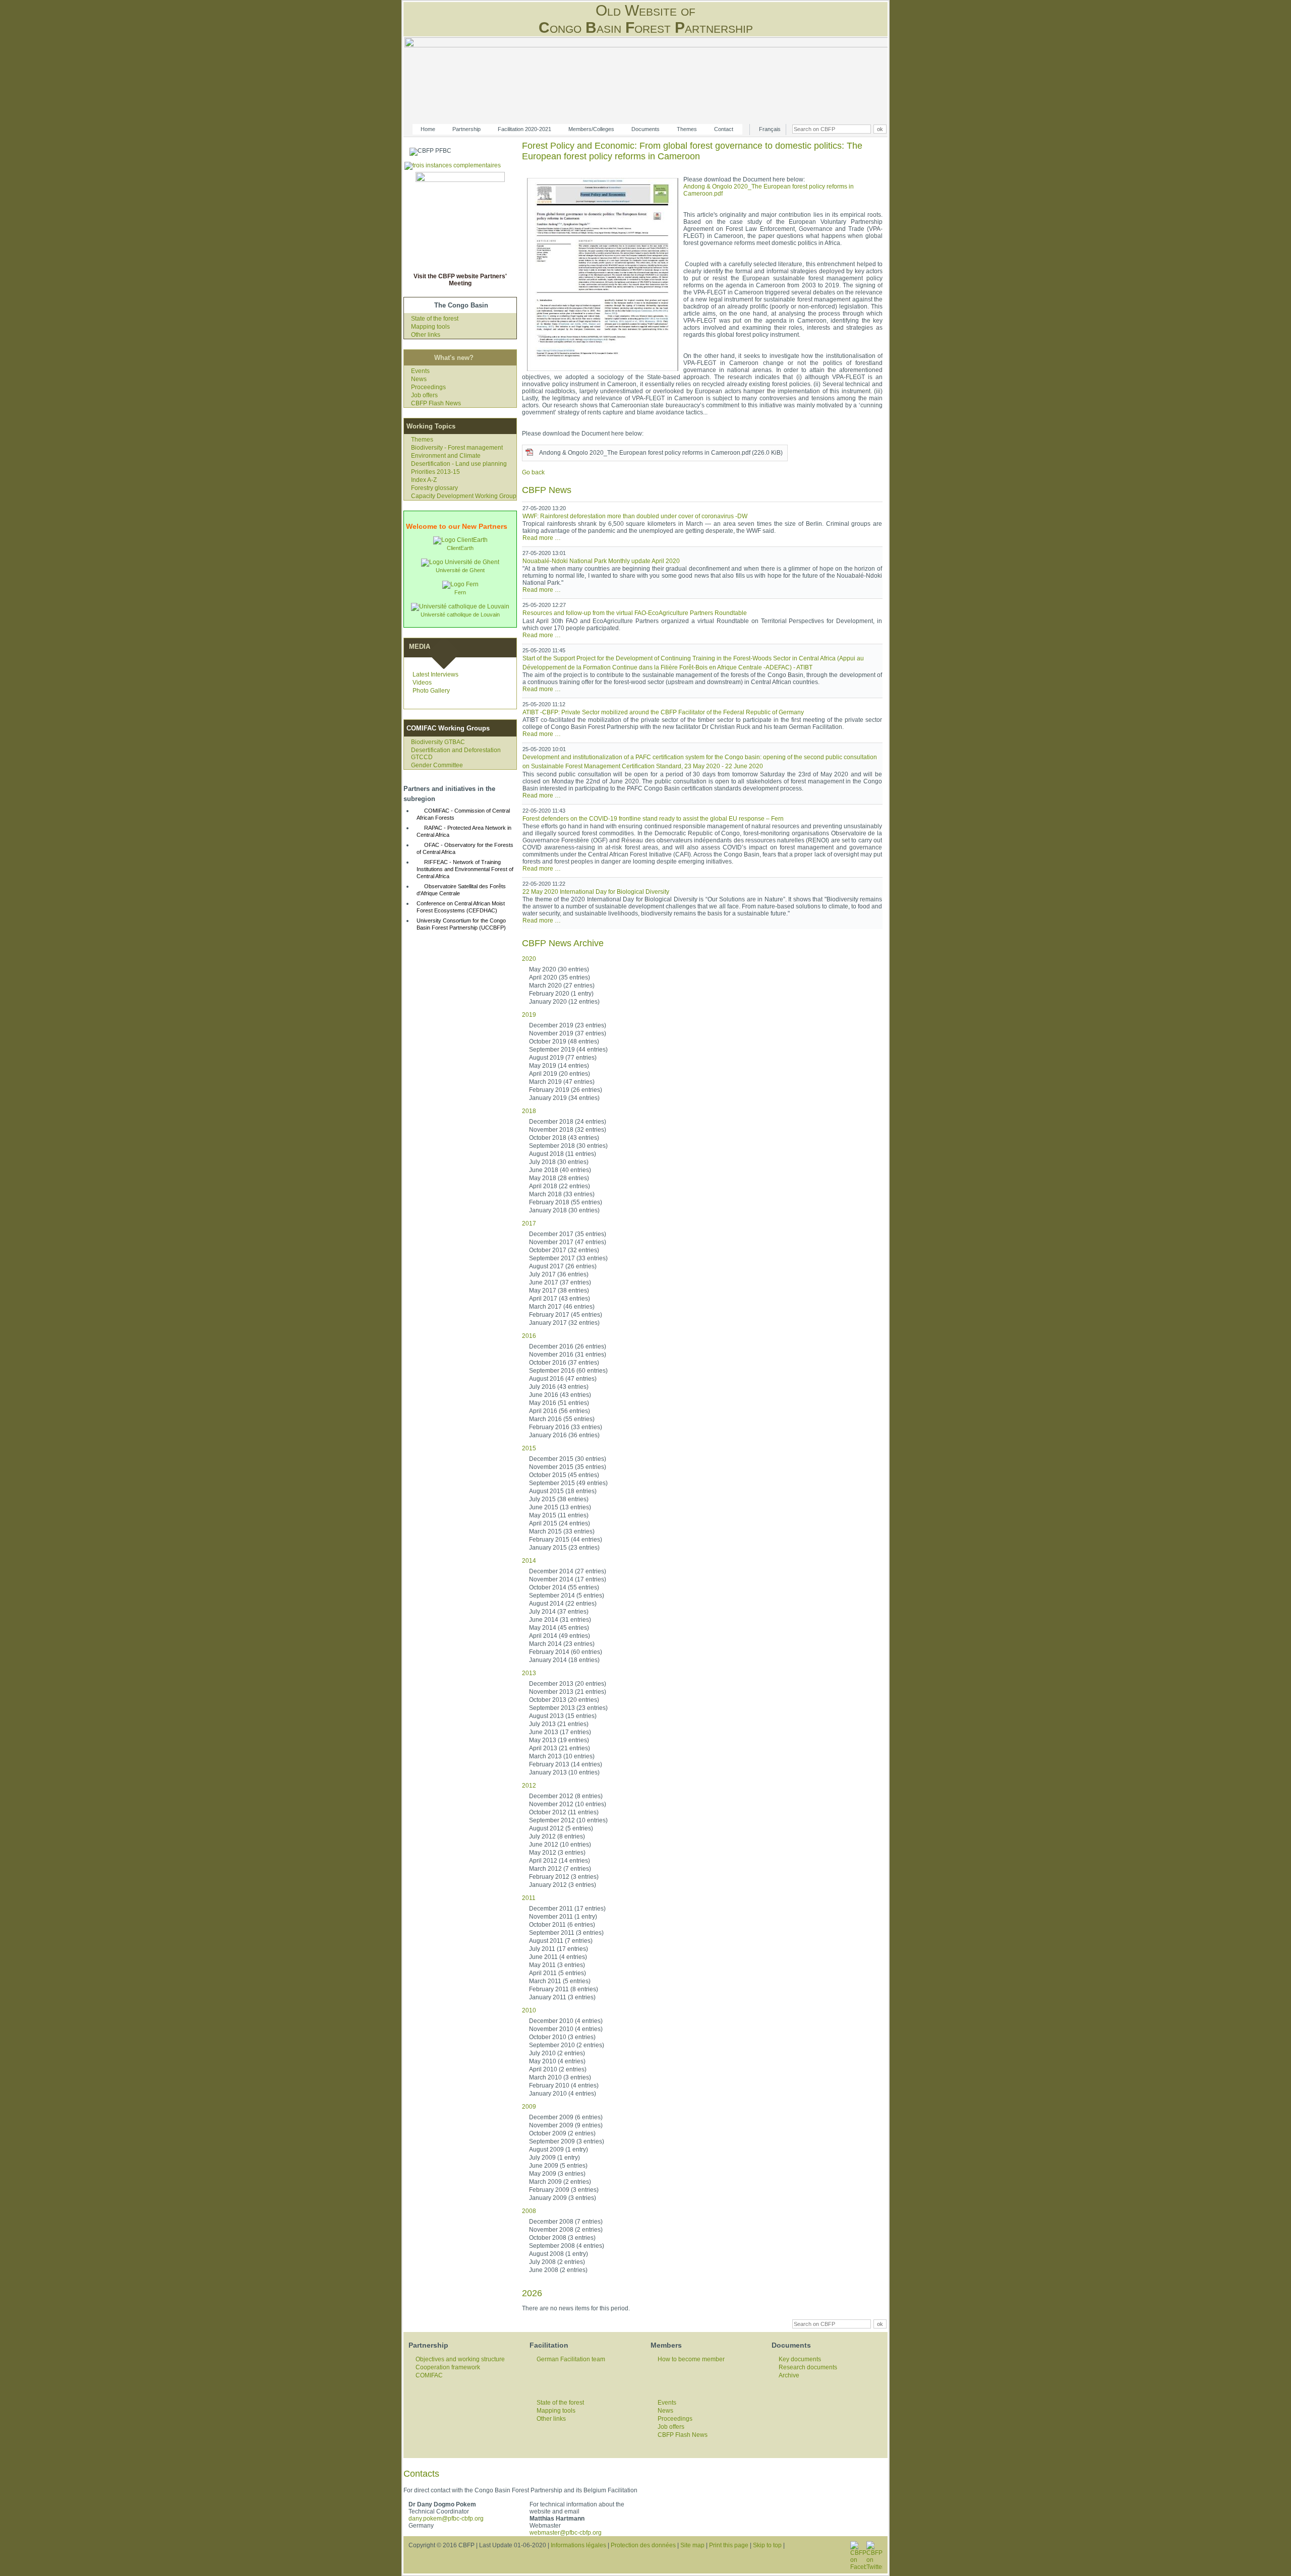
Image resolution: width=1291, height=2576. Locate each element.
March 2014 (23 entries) (562, 1644)
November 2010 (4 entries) (566, 2029)
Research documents (808, 2367)
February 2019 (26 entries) (566, 1090)
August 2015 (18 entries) (563, 1491)
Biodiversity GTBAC (438, 742)
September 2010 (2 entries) (567, 2045)
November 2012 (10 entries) (568, 1804)
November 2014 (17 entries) (568, 1579)
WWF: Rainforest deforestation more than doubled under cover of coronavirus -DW (635, 516)
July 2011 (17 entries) (559, 1949)
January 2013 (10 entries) (564, 1772)
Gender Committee (437, 765)
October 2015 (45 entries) (564, 1475)
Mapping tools (430, 327)
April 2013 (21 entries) (560, 1748)
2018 (529, 1111)
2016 (529, 1336)
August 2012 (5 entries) (561, 1828)
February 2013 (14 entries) (566, 1764)
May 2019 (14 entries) (559, 1066)
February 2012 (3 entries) (564, 1877)
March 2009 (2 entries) (560, 2182)
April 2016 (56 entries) (560, 1411)
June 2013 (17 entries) (560, 1732)
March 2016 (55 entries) (562, 1419)
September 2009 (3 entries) (567, 2141)
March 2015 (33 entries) (562, 1531)
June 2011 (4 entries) (558, 1957)
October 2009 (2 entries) (562, 2133)
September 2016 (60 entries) (568, 1371)
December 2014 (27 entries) (568, 1571)
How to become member (691, 2359)
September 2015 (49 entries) (568, 1483)
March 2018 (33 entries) (562, 1194)
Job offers (424, 395)
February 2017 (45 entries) (566, 1315)
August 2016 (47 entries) (563, 1379)
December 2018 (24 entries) (568, 1122)
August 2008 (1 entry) (559, 2254)
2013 (529, 1673)
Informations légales (578, 2545)
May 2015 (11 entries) (559, 1515)
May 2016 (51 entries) (559, 1403)
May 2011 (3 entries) (557, 1965)
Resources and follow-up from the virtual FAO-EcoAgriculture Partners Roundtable (635, 613)
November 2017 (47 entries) (568, 1242)
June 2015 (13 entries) (560, 1507)
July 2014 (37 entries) (559, 1612)
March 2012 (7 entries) (560, 1869)
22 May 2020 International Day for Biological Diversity (596, 892)
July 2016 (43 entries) (559, 1387)
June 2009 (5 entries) (558, 2166)
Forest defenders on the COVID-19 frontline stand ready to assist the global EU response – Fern (653, 819)
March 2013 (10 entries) (562, 1756)
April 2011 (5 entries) (558, 1973)
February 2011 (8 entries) (564, 1989)
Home (428, 129)
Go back (533, 472)
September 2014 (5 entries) (567, 1596)
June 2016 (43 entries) (560, 1395)
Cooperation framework (448, 2367)
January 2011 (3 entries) (562, 1997)
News (419, 379)
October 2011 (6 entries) (562, 1925)
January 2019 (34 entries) (564, 1098)
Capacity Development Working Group (464, 496)
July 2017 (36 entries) (559, 1274)
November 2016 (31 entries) (568, 1355)
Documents (645, 129)
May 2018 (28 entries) (559, 1178)
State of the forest (435, 319)
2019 (529, 1015)
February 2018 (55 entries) (566, 1202)
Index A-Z (424, 480)
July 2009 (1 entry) (554, 2158)
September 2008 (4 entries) (567, 2246)
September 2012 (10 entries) (568, 1820)
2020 (529, 959)
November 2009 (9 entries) (566, 2125)
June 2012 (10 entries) (560, 1845)
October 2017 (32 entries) (564, 1250)
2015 (529, 1448)
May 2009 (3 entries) (557, 2174)
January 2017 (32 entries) (564, 1323)
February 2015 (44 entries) (566, 1540)
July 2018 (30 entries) (559, 1162)
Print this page (729, 2545)
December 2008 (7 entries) (566, 2222)
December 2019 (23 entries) (568, 1025)
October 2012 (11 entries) (564, 1812)
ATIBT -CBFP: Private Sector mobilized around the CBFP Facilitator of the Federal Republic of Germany (663, 712)
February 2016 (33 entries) (566, 1427)
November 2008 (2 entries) (566, 2230)
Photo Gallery (431, 691)
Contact (724, 129)
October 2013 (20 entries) (564, 1700)
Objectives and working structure (460, 2359)
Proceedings (428, 387)
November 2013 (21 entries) (568, 1692)
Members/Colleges (591, 129)
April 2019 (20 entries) (560, 1074)
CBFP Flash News (436, 403)
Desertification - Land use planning (459, 464)
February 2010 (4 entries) (564, 2086)
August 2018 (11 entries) (563, 1154)
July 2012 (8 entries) (557, 1836)
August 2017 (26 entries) (563, 1266)
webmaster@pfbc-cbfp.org (566, 2533)
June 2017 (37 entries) (560, 1282)
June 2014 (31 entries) (560, 1620)
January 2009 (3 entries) (563, 2198)
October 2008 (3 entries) (562, 2238)
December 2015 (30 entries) (568, 1459)
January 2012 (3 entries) (563, 1885)
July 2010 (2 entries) (557, 2053)
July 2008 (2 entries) (557, 2262)
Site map (692, 2545)
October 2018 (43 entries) (564, 1138)
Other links (426, 335)
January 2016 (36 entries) (564, 1435)
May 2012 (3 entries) (557, 1853)
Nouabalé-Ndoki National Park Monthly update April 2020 (601, 561)
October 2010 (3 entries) (562, 2037)
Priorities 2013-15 (435, 472)
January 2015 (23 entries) (564, 1548)
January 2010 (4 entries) (563, 2094)
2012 (529, 1786)
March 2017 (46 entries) (562, 1307)
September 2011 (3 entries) (566, 1933)
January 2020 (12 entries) (564, 1002)
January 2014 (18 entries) (564, 1660)
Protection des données (643, 2545)
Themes (687, 129)
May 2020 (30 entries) (559, 969)
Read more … (542, 538)
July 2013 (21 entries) (559, 1724)
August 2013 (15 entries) (563, 1716)
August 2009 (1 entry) (559, 2150)
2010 (529, 2010)
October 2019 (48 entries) (564, 1041)
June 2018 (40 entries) (560, 1170)
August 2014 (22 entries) (563, 1604)
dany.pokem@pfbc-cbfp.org (446, 2519)
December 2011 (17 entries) (567, 1909)
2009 (529, 2107)
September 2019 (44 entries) (568, 1050)
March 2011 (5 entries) (560, 1981)
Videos (422, 683)
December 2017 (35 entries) (568, 1234)
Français (770, 129)
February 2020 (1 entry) (561, 994)
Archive (789, 2375)
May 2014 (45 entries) (559, 1628)
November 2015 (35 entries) (568, 1467)
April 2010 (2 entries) (558, 2069)
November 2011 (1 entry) (563, 1917)
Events (420, 371)
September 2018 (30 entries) (568, 1146)
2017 (529, 1223)
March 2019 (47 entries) (562, 1082)
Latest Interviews (435, 674)
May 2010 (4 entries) (557, 2061)
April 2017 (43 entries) (560, 1299)
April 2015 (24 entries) (560, 1523)
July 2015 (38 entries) (559, 1499)
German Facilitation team (571, 2359)
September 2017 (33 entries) (568, 1258)
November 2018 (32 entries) (568, 1130)
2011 (529, 1898)
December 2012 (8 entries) (566, 1796)
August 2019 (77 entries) (563, 1058)
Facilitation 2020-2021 (524, 129)
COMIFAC (429, 2375)
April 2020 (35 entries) (560, 977)
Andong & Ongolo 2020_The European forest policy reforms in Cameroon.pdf (661, 453)
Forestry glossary (434, 488)
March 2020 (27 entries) (562, 986)
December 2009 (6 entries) (566, 2117)
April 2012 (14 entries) (560, 1861)
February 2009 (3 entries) (564, 2190)
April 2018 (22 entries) (560, 1186)
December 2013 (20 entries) (568, 1684)
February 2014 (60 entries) (566, 1652)
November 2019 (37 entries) (568, 1033)
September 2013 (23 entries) (568, 1708)
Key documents (800, 2359)
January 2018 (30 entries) (564, 1210)
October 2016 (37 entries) (564, 1363)
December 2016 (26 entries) (568, 1346)
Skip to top (767, 2545)
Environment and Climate (446, 456)
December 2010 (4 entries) (566, 2021)
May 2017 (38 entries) (559, 1291)
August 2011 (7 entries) (561, 1941)
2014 (529, 1561)
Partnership (466, 129)
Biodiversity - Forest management (457, 448)
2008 (529, 2211)
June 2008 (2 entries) (558, 2270)
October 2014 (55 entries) (564, 1587)
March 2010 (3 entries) (560, 2077)
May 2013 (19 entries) (559, 1740)
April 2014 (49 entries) (560, 1636)
